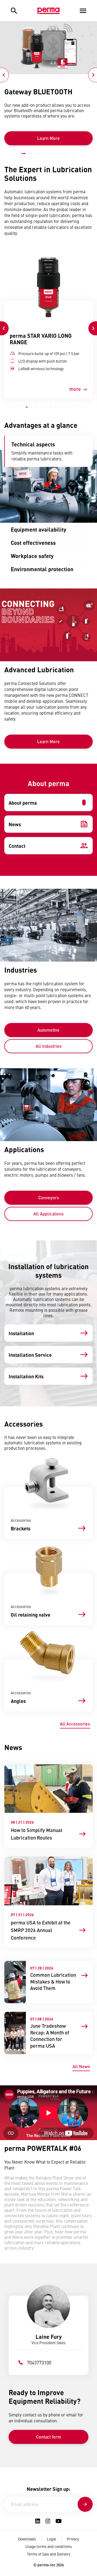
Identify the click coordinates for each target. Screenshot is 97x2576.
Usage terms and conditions (49, 2546)
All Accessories (75, 1724)
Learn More (48, 138)
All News (81, 2066)
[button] (24, 154)
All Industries (49, 1046)
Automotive (48, 1030)
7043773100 (39, 2362)
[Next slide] (93, 75)
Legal (51, 2539)
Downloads (27, 2539)
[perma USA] (48, 11)
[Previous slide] (4, 75)
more (75, 389)
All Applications (48, 1214)
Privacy (73, 2539)
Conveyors (49, 1198)
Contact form (49, 2437)
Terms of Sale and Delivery (48, 2554)
